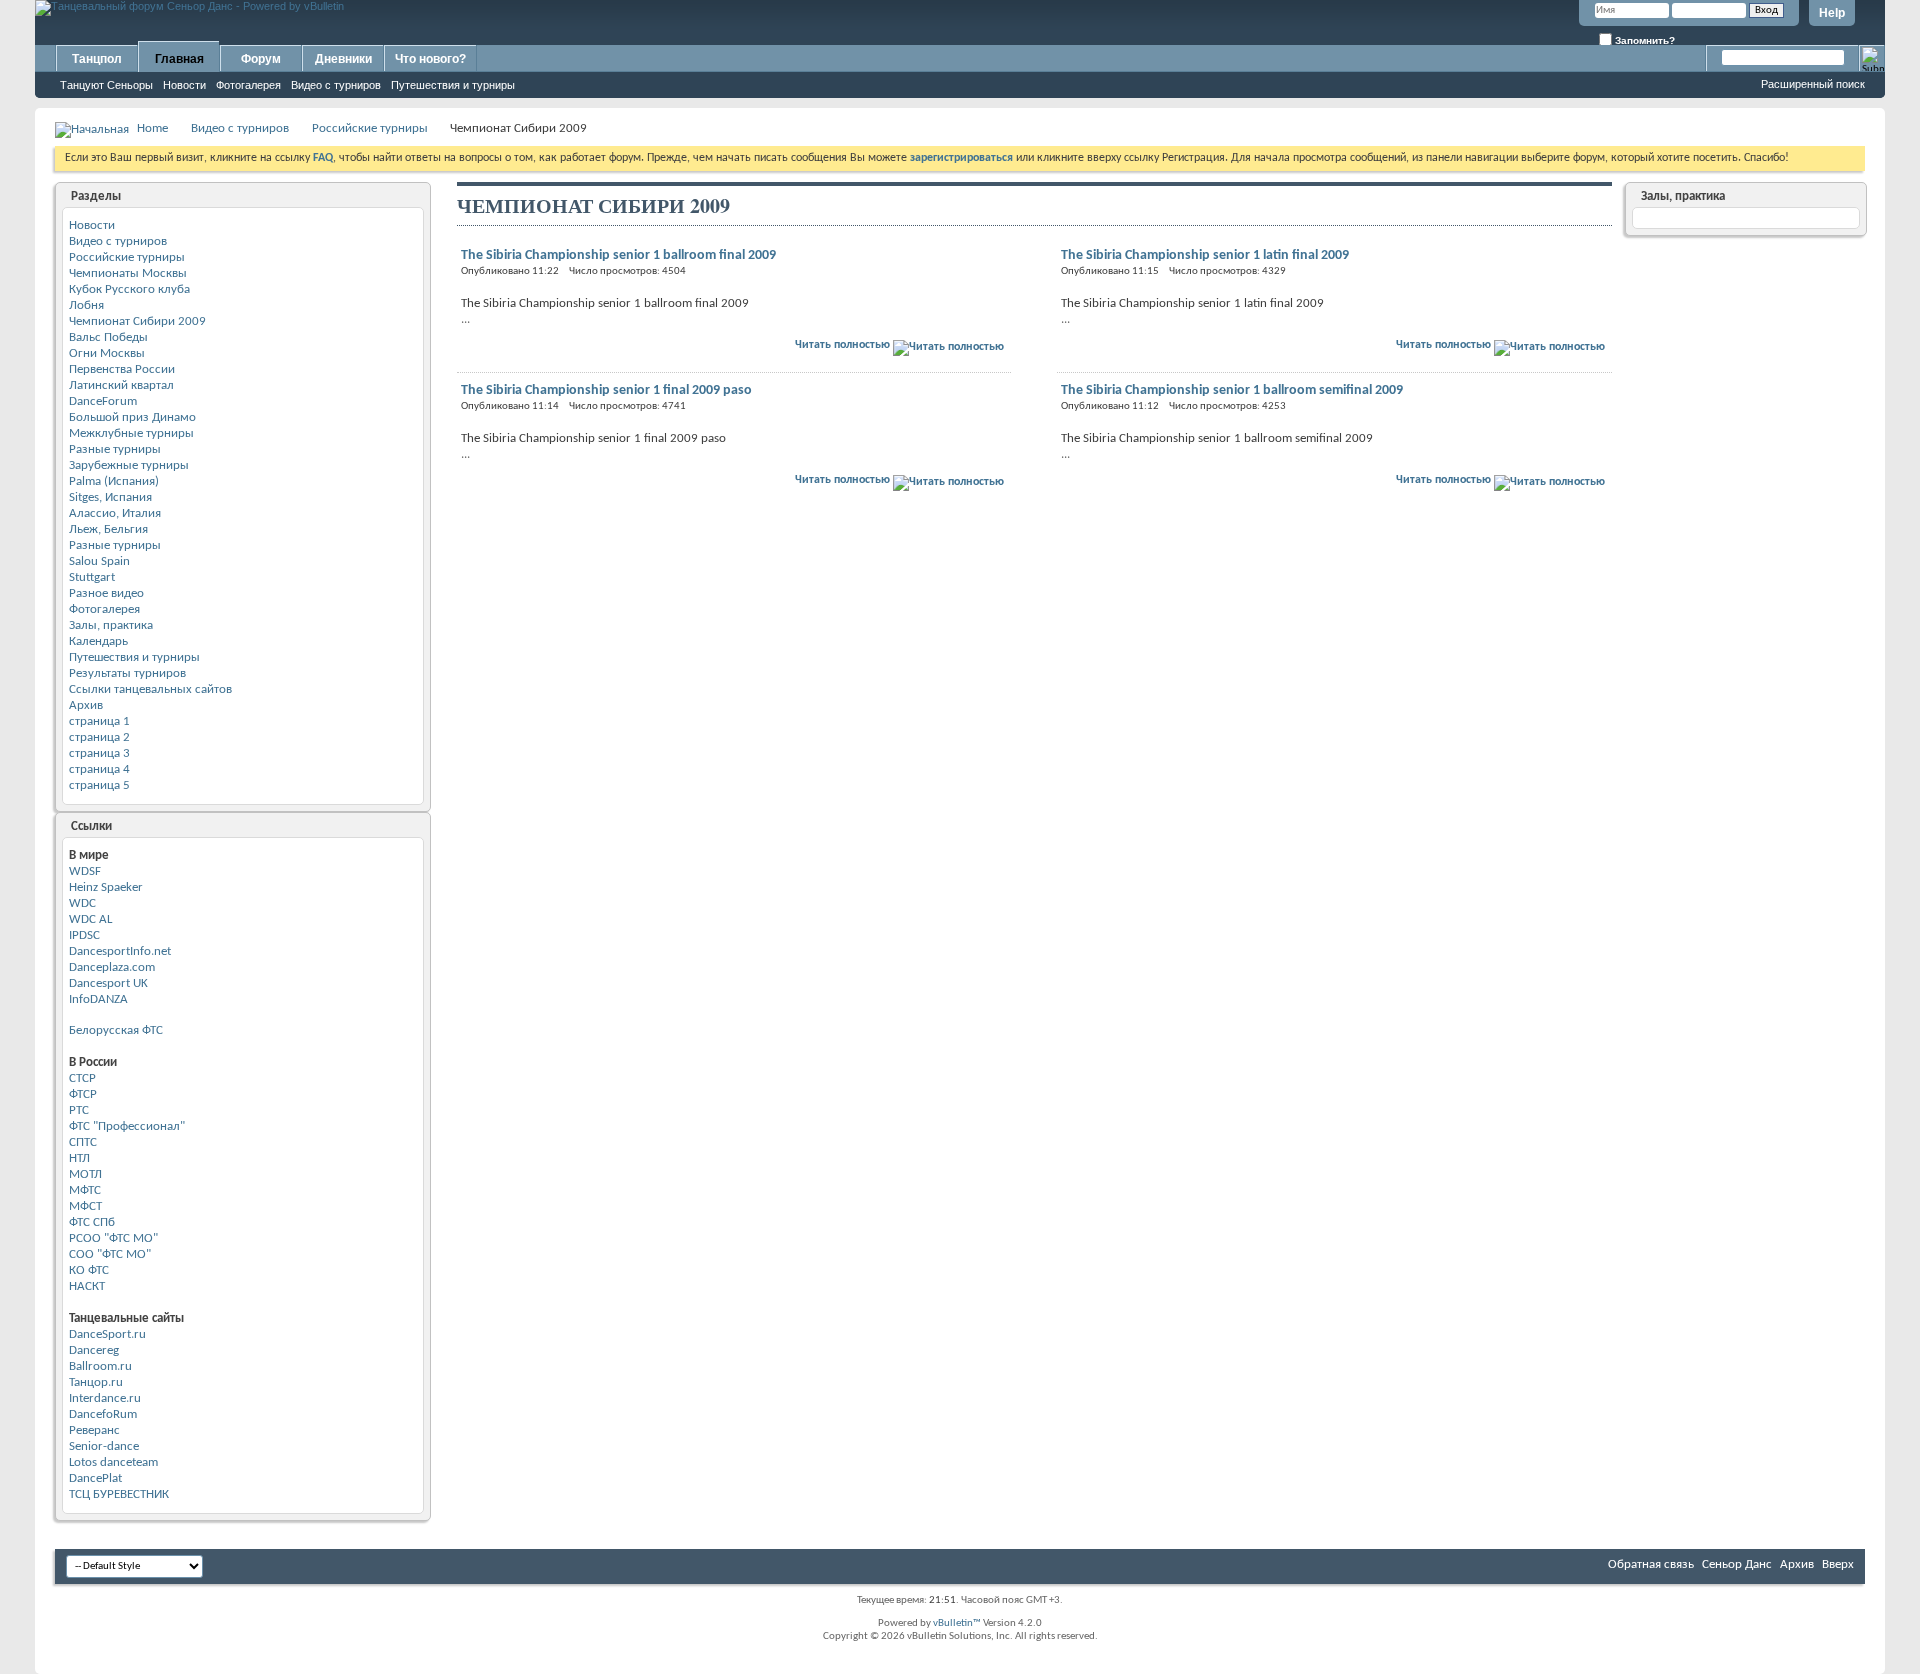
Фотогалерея (248, 85)
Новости (184, 85)
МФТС (85, 1190)
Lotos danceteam (113, 1462)
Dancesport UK (108, 983)
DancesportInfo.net (120, 951)
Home (152, 128)
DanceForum (103, 401)
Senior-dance (104, 1446)
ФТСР (83, 1094)
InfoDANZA (98, 999)
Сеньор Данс (1737, 1564)
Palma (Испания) (114, 481)
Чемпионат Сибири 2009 (137, 321)
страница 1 (99, 721)
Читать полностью (844, 345)
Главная (179, 59)
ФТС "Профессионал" (127, 1126)
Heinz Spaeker (106, 887)
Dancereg (94, 1350)
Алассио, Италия (115, 513)
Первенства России (122, 369)
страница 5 (99, 785)
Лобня (86, 305)
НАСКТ (87, 1286)
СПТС (83, 1142)
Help (1832, 13)
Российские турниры (370, 128)
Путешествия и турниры (453, 85)
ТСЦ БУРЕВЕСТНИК (119, 1494)
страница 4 (99, 769)
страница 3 (99, 753)
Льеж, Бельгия (108, 529)
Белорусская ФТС (116, 1030)
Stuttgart (92, 577)
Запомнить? (1643, 40)
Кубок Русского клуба (129, 289)
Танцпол (97, 59)
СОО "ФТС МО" (110, 1254)
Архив (86, 705)
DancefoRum (103, 1414)
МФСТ (85, 1206)
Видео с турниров (336, 85)
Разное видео (106, 593)
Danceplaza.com (112, 967)
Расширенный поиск (1813, 84)
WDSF (85, 871)
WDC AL (90, 919)
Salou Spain (99, 561)
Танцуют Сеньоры (106, 85)
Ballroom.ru (100, 1366)
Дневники (343, 59)
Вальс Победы (108, 337)
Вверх (1838, 1564)
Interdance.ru (105, 1398)
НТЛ (79, 1158)
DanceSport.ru (107, 1334)
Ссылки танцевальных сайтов (150, 689)
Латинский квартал (121, 385)
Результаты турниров (127, 673)
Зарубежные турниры (129, 465)
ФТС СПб (92, 1222)
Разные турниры (115, 449)
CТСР (82, 1078)
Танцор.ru (96, 1382)
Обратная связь (1651, 1564)
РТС (79, 1110)
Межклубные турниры (131, 433)
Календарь (98, 641)
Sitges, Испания (110, 497)
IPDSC (84, 935)
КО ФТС (89, 1270)
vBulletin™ (957, 1623)
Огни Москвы (107, 353)
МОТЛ (85, 1174)
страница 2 (99, 737)
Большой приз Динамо (132, 417)
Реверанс (94, 1430)
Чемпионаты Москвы (128, 273)
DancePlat (95, 1478)
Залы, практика (111, 625)
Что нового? (430, 59)
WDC (82, 903)
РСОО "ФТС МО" (113, 1238)
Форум (261, 59)
